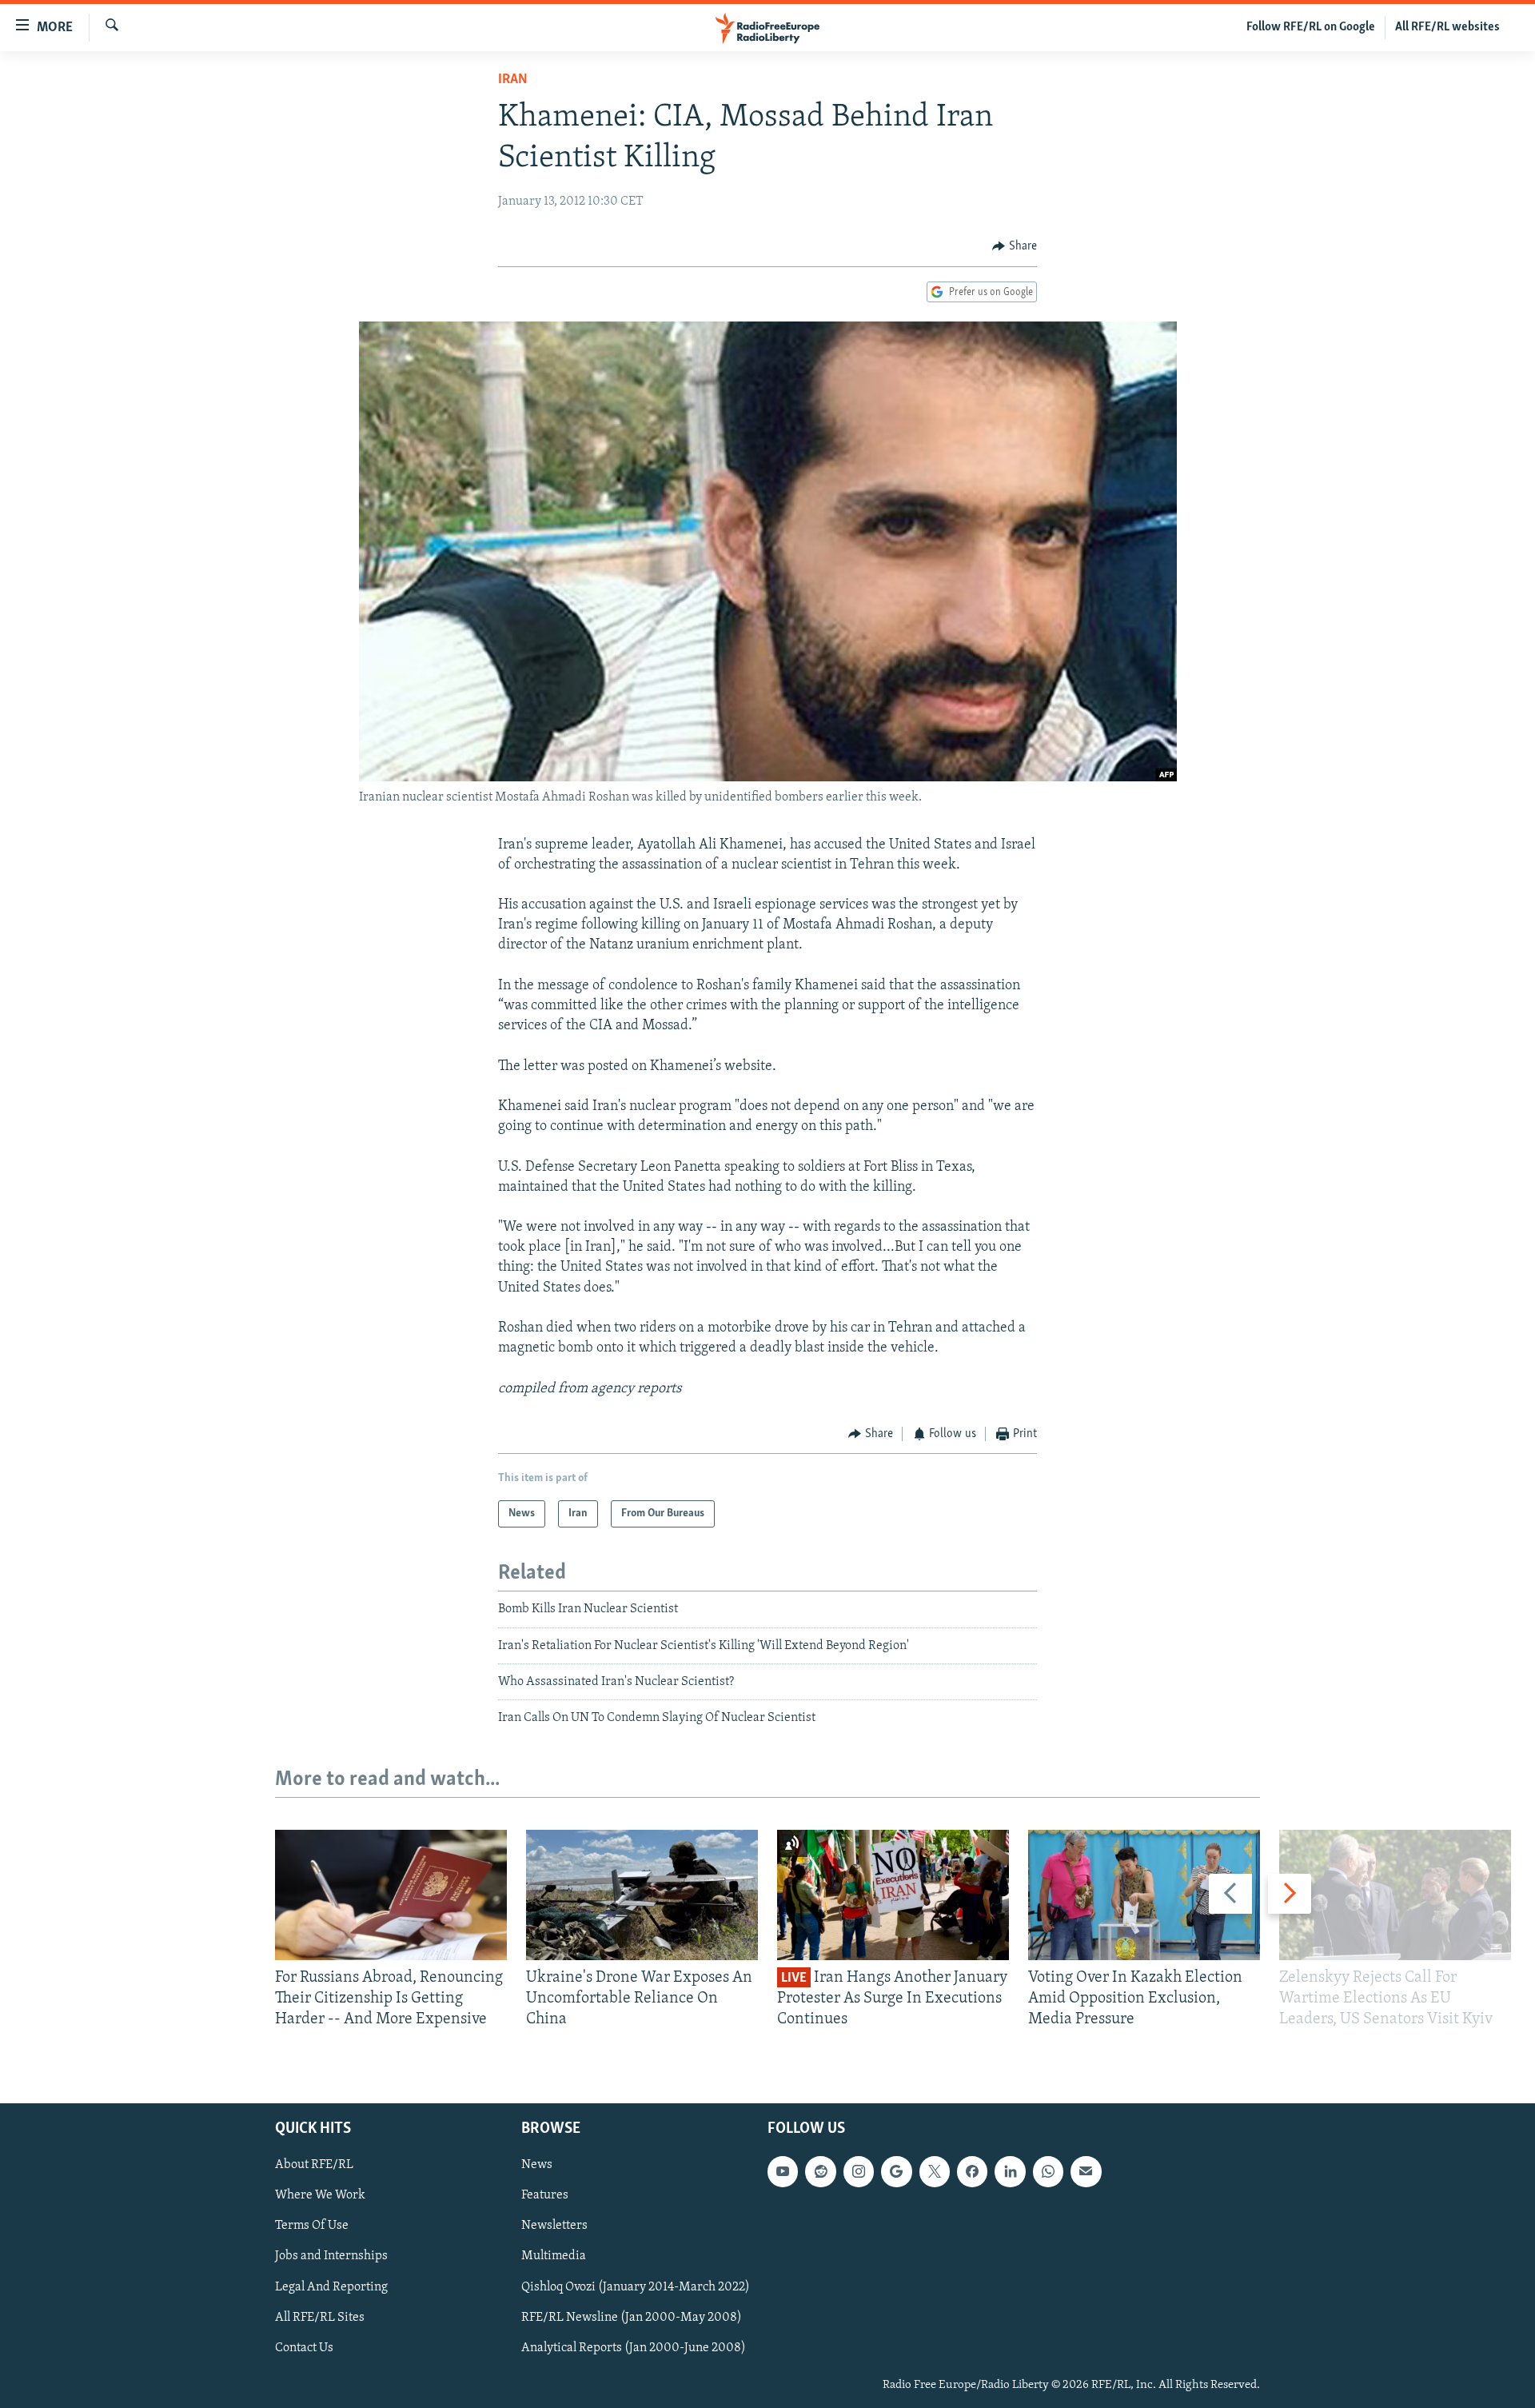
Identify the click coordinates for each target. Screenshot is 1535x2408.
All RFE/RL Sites (320, 2317)
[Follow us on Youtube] (783, 2171)
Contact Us (304, 2347)
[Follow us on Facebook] (972, 2171)
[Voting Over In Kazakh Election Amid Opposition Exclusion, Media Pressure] (1144, 1895)
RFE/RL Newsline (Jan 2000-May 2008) (632, 2317)
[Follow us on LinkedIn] (1010, 2171)
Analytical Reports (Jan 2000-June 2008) (634, 2347)
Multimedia (554, 2256)
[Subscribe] (1086, 2171)
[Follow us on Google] (896, 2171)
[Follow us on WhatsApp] (1048, 2171)
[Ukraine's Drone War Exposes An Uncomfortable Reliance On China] (642, 1895)
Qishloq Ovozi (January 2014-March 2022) (636, 2286)
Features (545, 2195)
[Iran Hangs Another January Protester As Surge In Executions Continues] (893, 1895)
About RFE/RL (314, 2165)
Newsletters (554, 2226)
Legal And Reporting (331, 2286)
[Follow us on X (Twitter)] (935, 2171)
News (537, 2165)
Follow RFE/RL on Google (1311, 27)
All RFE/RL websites (1447, 27)
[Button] (1015, 246)
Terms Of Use (312, 2226)
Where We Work (320, 2195)
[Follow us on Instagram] (859, 2171)
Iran (513, 80)
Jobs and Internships (331, 2256)
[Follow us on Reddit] (820, 2171)
